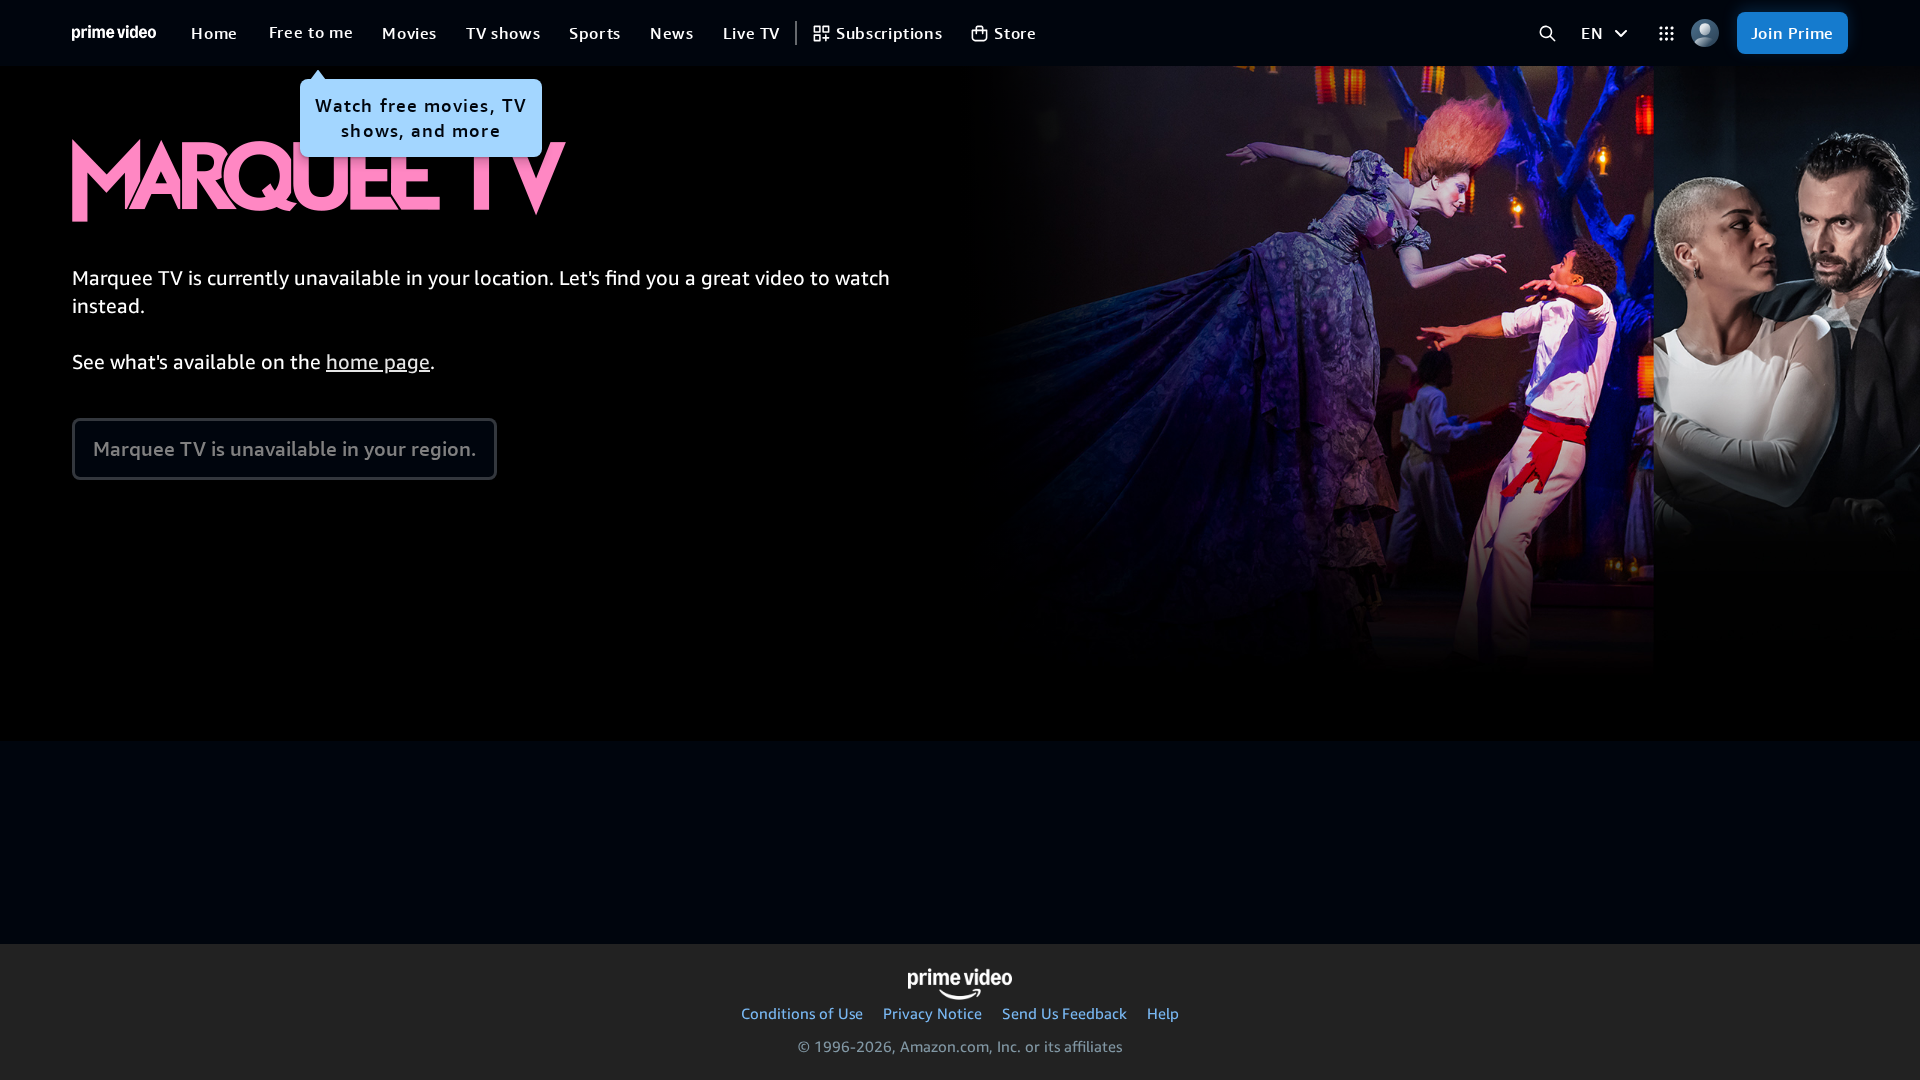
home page (378, 361)
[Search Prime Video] (1547, 33)
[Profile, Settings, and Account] (1705, 33)
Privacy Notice (932, 1013)
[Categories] (1666, 33)
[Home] (114, 33)
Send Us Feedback (1064, 1013)
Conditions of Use (802, 1013)
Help (1163, 1013)
